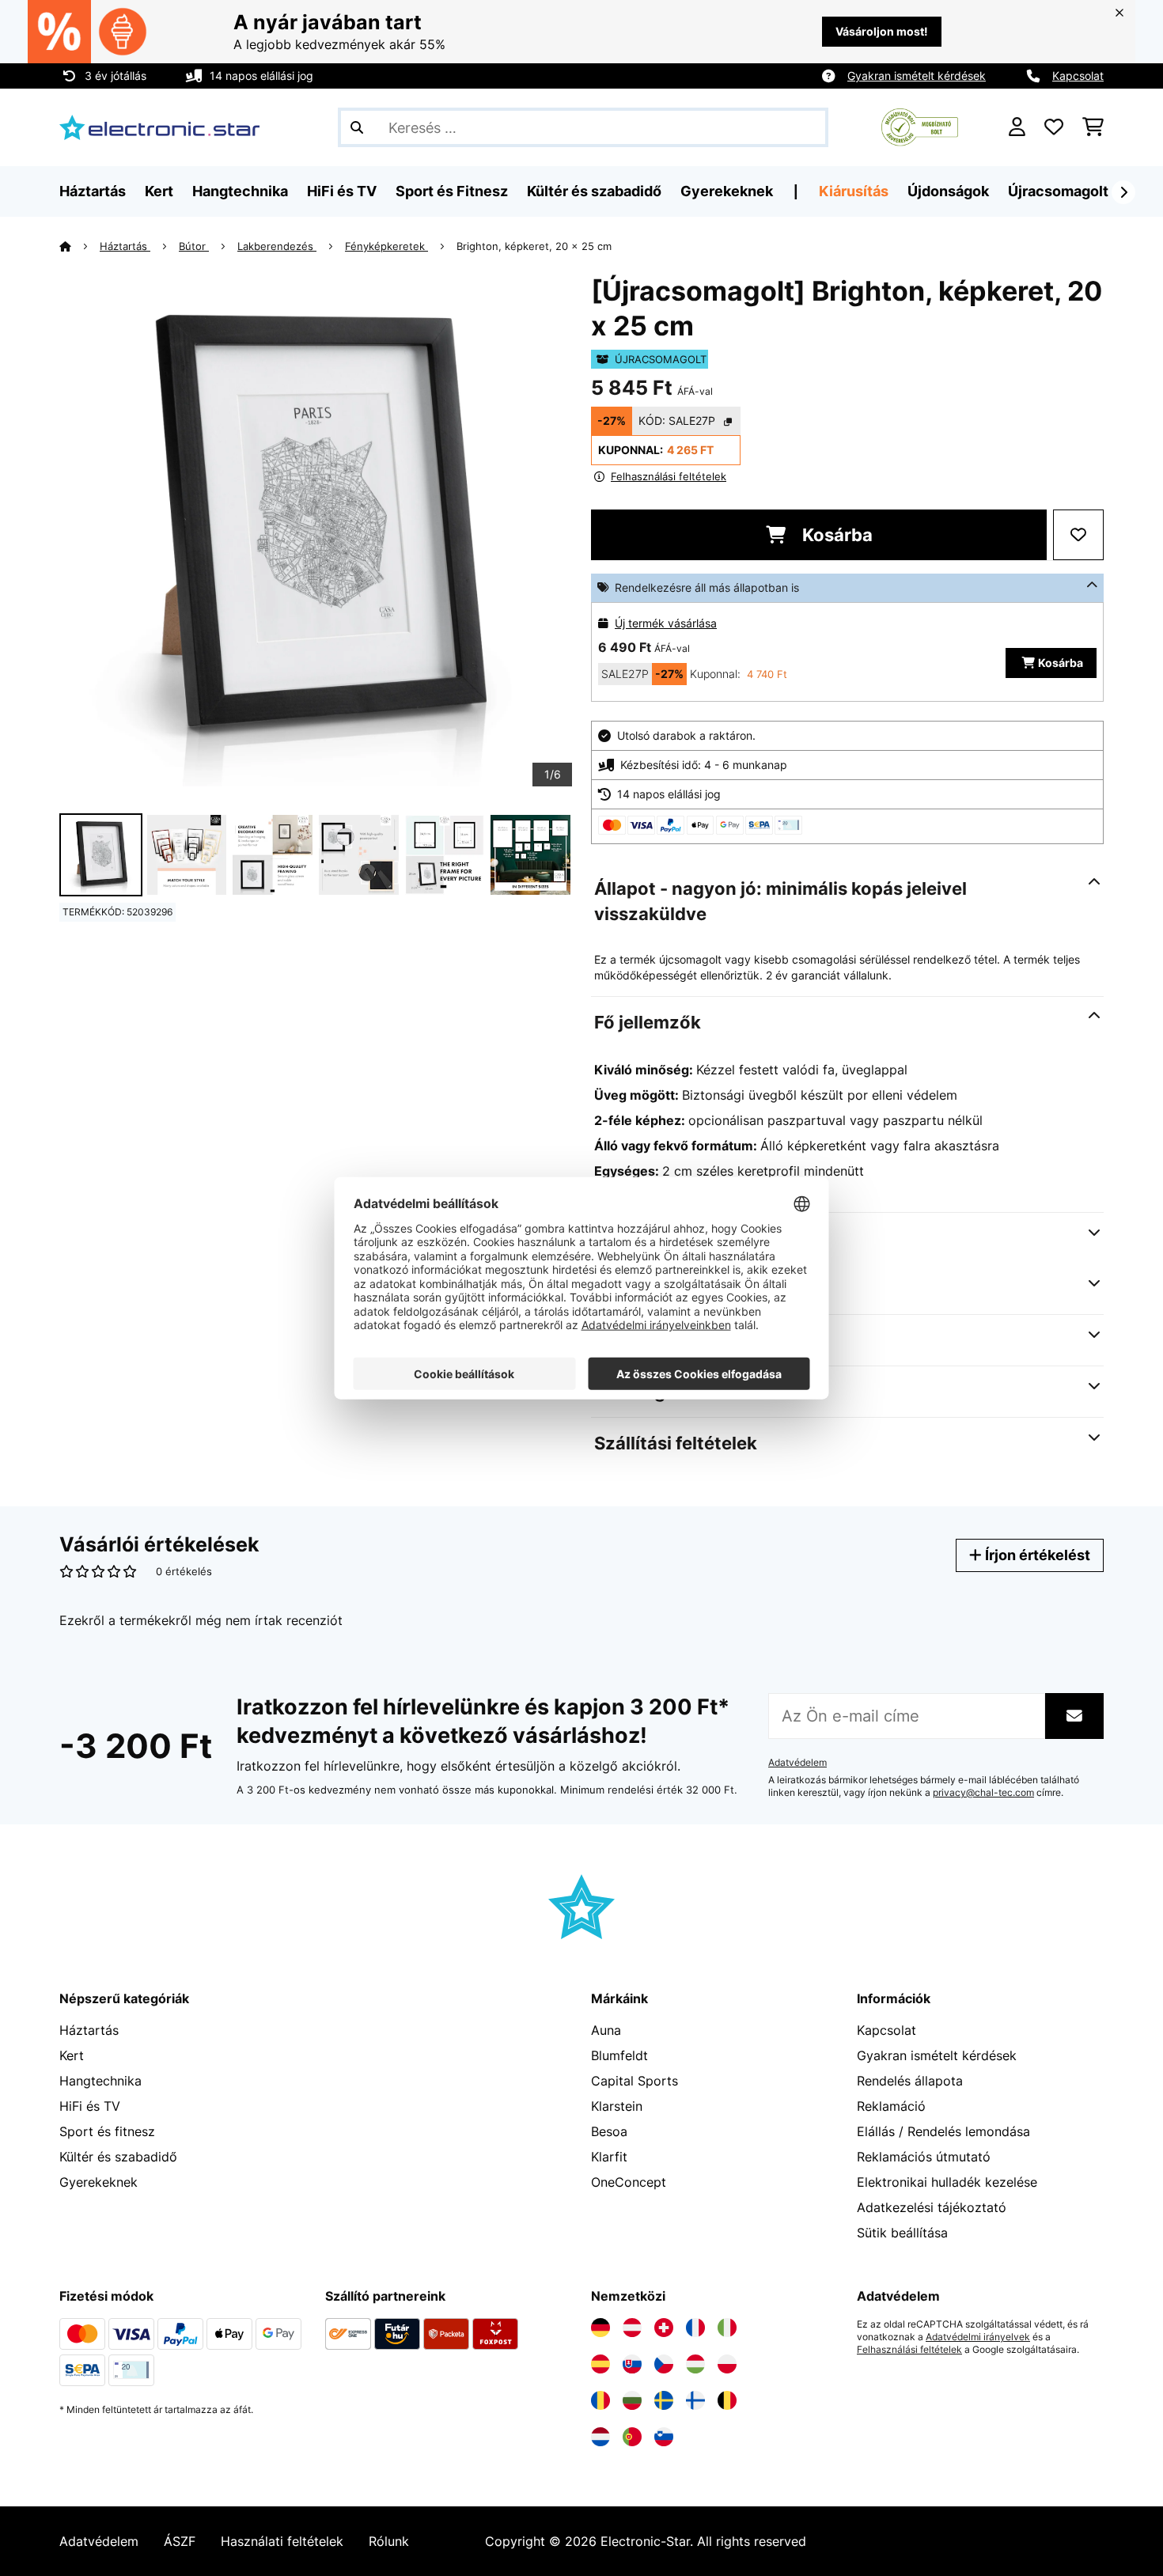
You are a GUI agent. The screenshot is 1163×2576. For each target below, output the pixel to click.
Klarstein (617, 2106)
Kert (72, 2055)
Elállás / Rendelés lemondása (943, 2131)
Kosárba (835, 535)
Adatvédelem (797, 1763)
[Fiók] (1017, 127)
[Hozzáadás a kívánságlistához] (1078, 535)
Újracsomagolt (1058, 191)
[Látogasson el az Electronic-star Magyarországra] (695, 2364)
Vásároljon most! (882, 31)
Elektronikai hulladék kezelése (947, 2182)
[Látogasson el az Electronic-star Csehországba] (664, 2364)
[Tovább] (1123, 192)
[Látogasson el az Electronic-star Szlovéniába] (664, 2437)
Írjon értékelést (1036, 1555)
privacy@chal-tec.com (983, 1793)
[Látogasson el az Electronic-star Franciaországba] (695, 2328)
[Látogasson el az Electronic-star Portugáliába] (632, 2437)
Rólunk (389, 2541)
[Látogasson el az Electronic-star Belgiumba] (727, 2400)
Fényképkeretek (386, 246)
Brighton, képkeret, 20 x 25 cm (534, 246)
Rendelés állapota (910, 2081)
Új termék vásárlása (666, 623)
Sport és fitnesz (107, 2131)
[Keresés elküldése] (357, 127)
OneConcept (629, 2182)
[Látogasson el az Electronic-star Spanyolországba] (600, 2364)
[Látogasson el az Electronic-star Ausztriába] (632, 2328)
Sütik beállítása (902, 2233)
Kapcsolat (1078, 76)
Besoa (609, 2131)
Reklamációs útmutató (924, 2157)
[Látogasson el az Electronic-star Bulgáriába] (632, 2400)
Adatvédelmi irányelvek (978, 2337)
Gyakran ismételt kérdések (917, 76)
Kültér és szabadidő (118, 2157)
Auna (606, 2030)
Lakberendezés (277, 246)
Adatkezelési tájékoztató (932, 2207)
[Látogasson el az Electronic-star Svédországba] (664, 2400)
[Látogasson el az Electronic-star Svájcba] (664, 2328)
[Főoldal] (80, 246)
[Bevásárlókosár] (1093, 127)
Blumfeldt (619, 2055)
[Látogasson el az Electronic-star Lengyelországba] (727, 2364)
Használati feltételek (282, 2541)
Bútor (194, 246)
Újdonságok (948, 191)
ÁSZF (180, 2541)
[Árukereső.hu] (920, 126)
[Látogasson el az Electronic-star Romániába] (600, 2400)
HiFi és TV (90, 2106)
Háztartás (125, 246)
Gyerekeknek (98, 2182)
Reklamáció (891, 2106)
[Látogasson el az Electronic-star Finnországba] (695, 2400)
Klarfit (609, 2157)
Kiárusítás (854, 191)
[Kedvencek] (1054, 127)
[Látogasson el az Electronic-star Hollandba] (600, 2437)
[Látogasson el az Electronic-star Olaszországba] (727, 2328)
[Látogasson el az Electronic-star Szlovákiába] (632, 2364)
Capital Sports (635, 2081)
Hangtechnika (100, 2081)
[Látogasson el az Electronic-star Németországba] (600, 2328)
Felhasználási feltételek (909, 2350)
